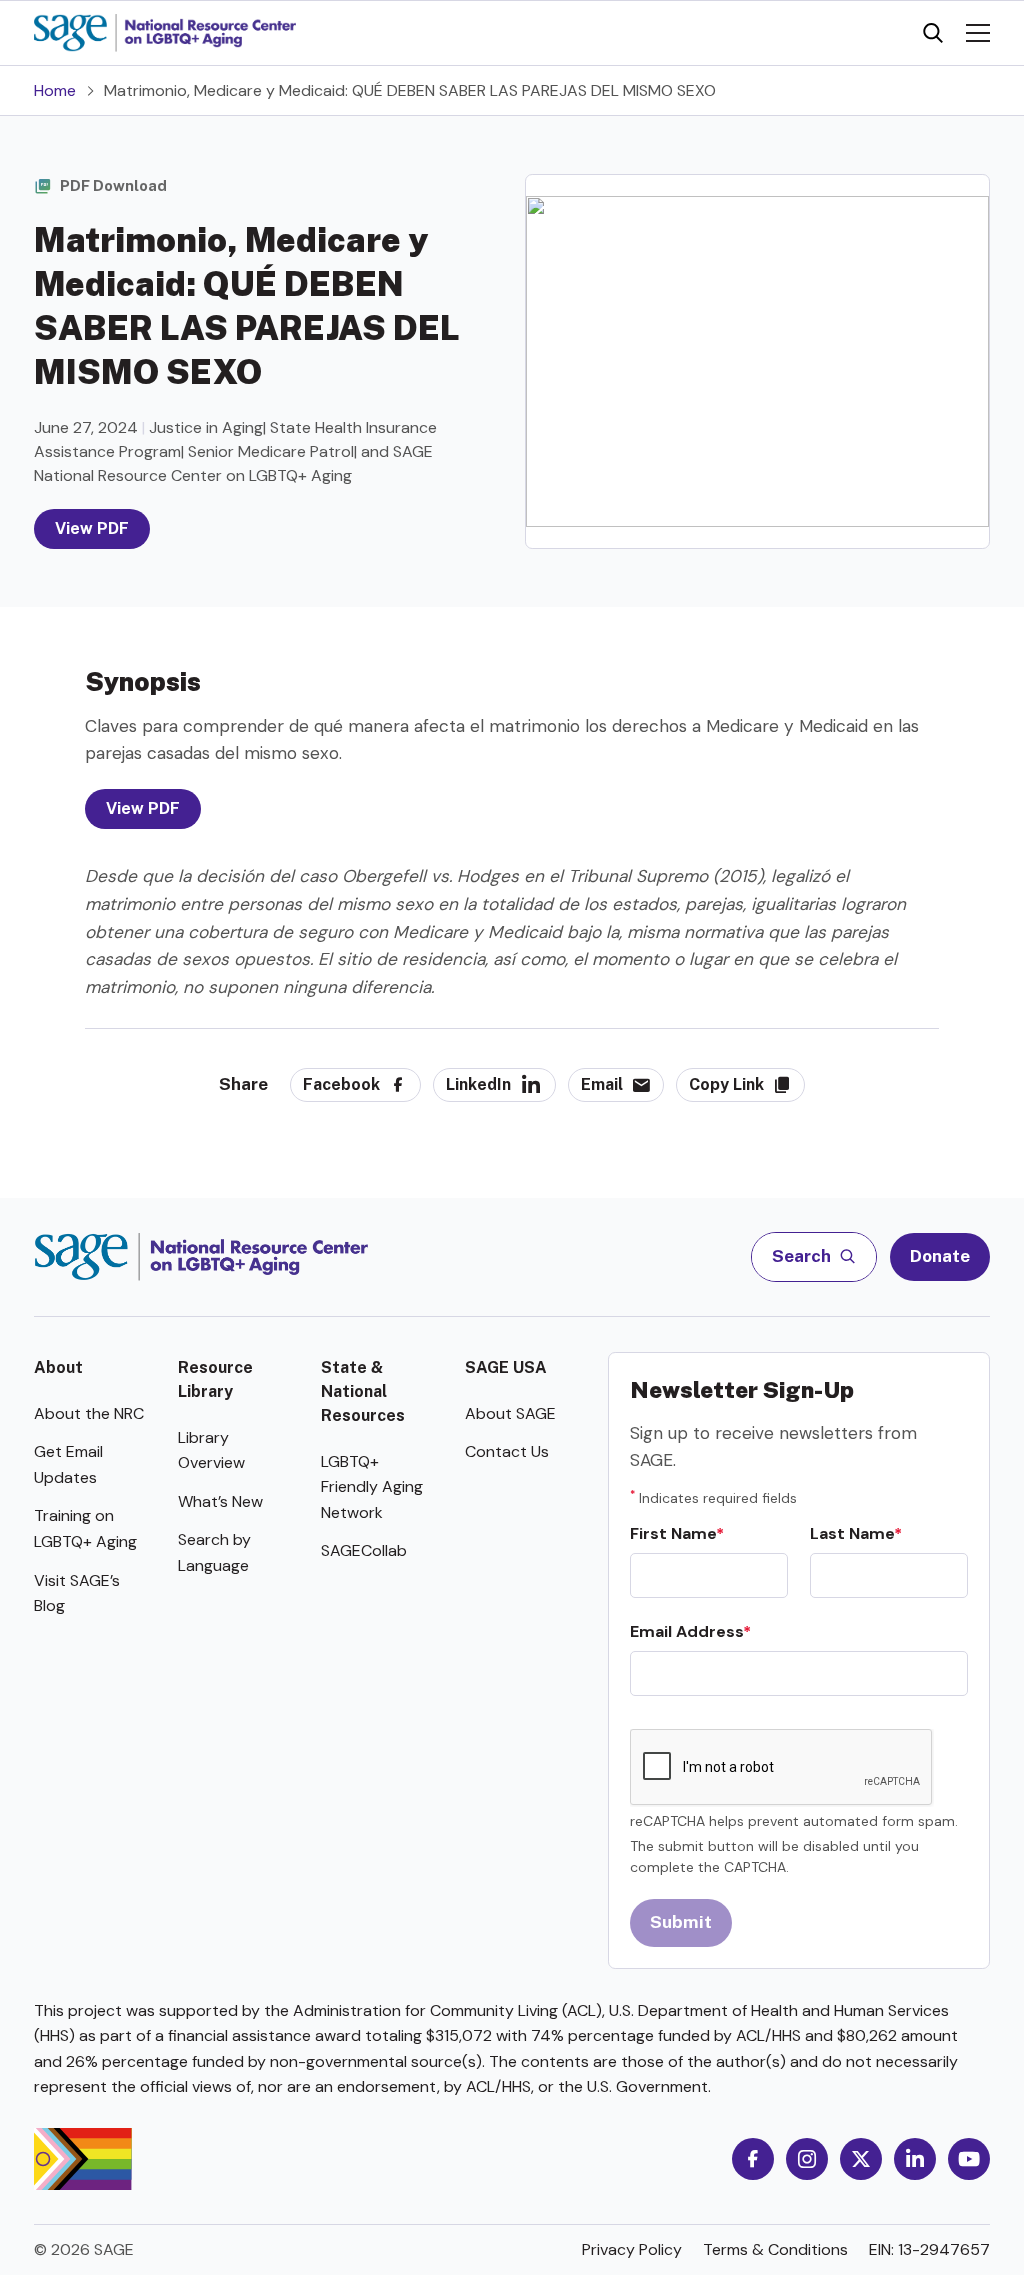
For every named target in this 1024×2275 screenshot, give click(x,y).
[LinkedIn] (915, 2159)
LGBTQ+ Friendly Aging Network (372, 1487)
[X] (861, 2159)
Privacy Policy (632, 2249)
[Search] (933, 33)
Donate (940, 1256)
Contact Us (507, 1451)
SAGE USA (506, 1367)
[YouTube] (969, 2159)
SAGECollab (364, 1550)
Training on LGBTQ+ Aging (85, 1528)
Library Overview (211, 1450)
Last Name (852, 1533)
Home (55, 90)
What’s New (220, 1501)
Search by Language (214, 1552)
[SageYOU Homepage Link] (165, 33)
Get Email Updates (68, 1464)
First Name (673, 1533)
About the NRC (89, 1413)
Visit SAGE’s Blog (77, 1593)
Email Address (686, 1631)
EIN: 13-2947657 (929, 2249)
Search (802, 1256)
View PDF (92, 528)
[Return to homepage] (201, 1257)
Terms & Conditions (775, 2249)
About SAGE (510, 1413)
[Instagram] (807, 2159)
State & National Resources (363, 1391)
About (58, 1367)
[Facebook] (753, 2159)
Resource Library (215, 1379)
